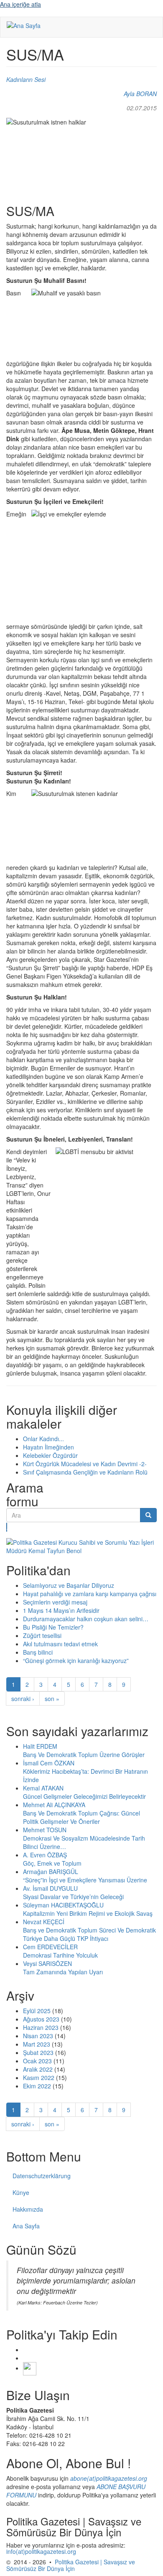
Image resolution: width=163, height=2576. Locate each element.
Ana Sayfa (26, 2226)
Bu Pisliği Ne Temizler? (53, 1627)
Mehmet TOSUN (45, 1830)
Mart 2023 (37, 2044)
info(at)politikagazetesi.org (41, 2551)
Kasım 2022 (39, 2078)
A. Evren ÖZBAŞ (45, 1855)
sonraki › (23, 1699)
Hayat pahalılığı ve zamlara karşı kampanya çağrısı (90, 1594)
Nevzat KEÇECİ (44, 1922)
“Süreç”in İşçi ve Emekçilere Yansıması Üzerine (85, 1880)
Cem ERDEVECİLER (50, 1947)
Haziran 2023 (41, 2027)
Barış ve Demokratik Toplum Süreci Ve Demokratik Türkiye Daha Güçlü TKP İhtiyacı (89, 1934)
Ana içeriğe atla (20, 4)
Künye (21, 2192)
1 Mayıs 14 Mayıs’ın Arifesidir (61, 1610)
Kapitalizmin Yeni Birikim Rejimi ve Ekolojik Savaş (88, 1913)
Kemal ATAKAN (43, 1788)
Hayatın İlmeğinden (48, 1447)
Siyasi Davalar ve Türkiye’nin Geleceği (73, 1897)
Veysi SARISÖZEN (47, 1963)
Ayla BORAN (140, 94)
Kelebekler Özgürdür (50, 1455)
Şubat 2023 (38, 2052)
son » (52, 1699)
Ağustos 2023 (41, 2019)
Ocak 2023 (37, 2061)
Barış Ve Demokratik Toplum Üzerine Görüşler (84, 1755)
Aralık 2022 (38, 2069)
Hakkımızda (28, 2209)
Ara (7, 1527)
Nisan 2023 (38, 2036)
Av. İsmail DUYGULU (50, 1888)
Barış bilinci (38, 1652)
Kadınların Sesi (26, 79)
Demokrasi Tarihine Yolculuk (60, 1955)
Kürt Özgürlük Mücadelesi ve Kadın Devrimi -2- (85, 1464)
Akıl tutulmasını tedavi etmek (60, 1644)
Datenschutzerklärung (42, 2176)
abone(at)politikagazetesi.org (109, 2478)
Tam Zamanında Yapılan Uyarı (63, 1972)
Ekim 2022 (37, 2086)
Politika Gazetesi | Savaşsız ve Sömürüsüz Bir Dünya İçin (71, 2565)
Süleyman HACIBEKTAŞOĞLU (63, 1905)
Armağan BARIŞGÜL (51, 1872)
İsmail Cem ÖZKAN (49, 1763)
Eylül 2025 (37, 2011)
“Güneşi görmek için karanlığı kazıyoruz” (76, 1661)
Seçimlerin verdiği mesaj (55, 1602)
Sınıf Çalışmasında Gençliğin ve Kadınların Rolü (85, 1472)
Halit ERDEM (40, 1746)
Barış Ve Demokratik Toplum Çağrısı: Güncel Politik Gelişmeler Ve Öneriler (81, 1817)
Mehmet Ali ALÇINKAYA (54, 1805)
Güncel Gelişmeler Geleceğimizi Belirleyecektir (84, 1796)
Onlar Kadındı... (43, 1439)
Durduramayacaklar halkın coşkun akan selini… (86, 1619)
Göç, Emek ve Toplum (52, 1863)
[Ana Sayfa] (24, 25)
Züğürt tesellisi (42, 1635)
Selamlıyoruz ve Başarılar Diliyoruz (69, 1585)
